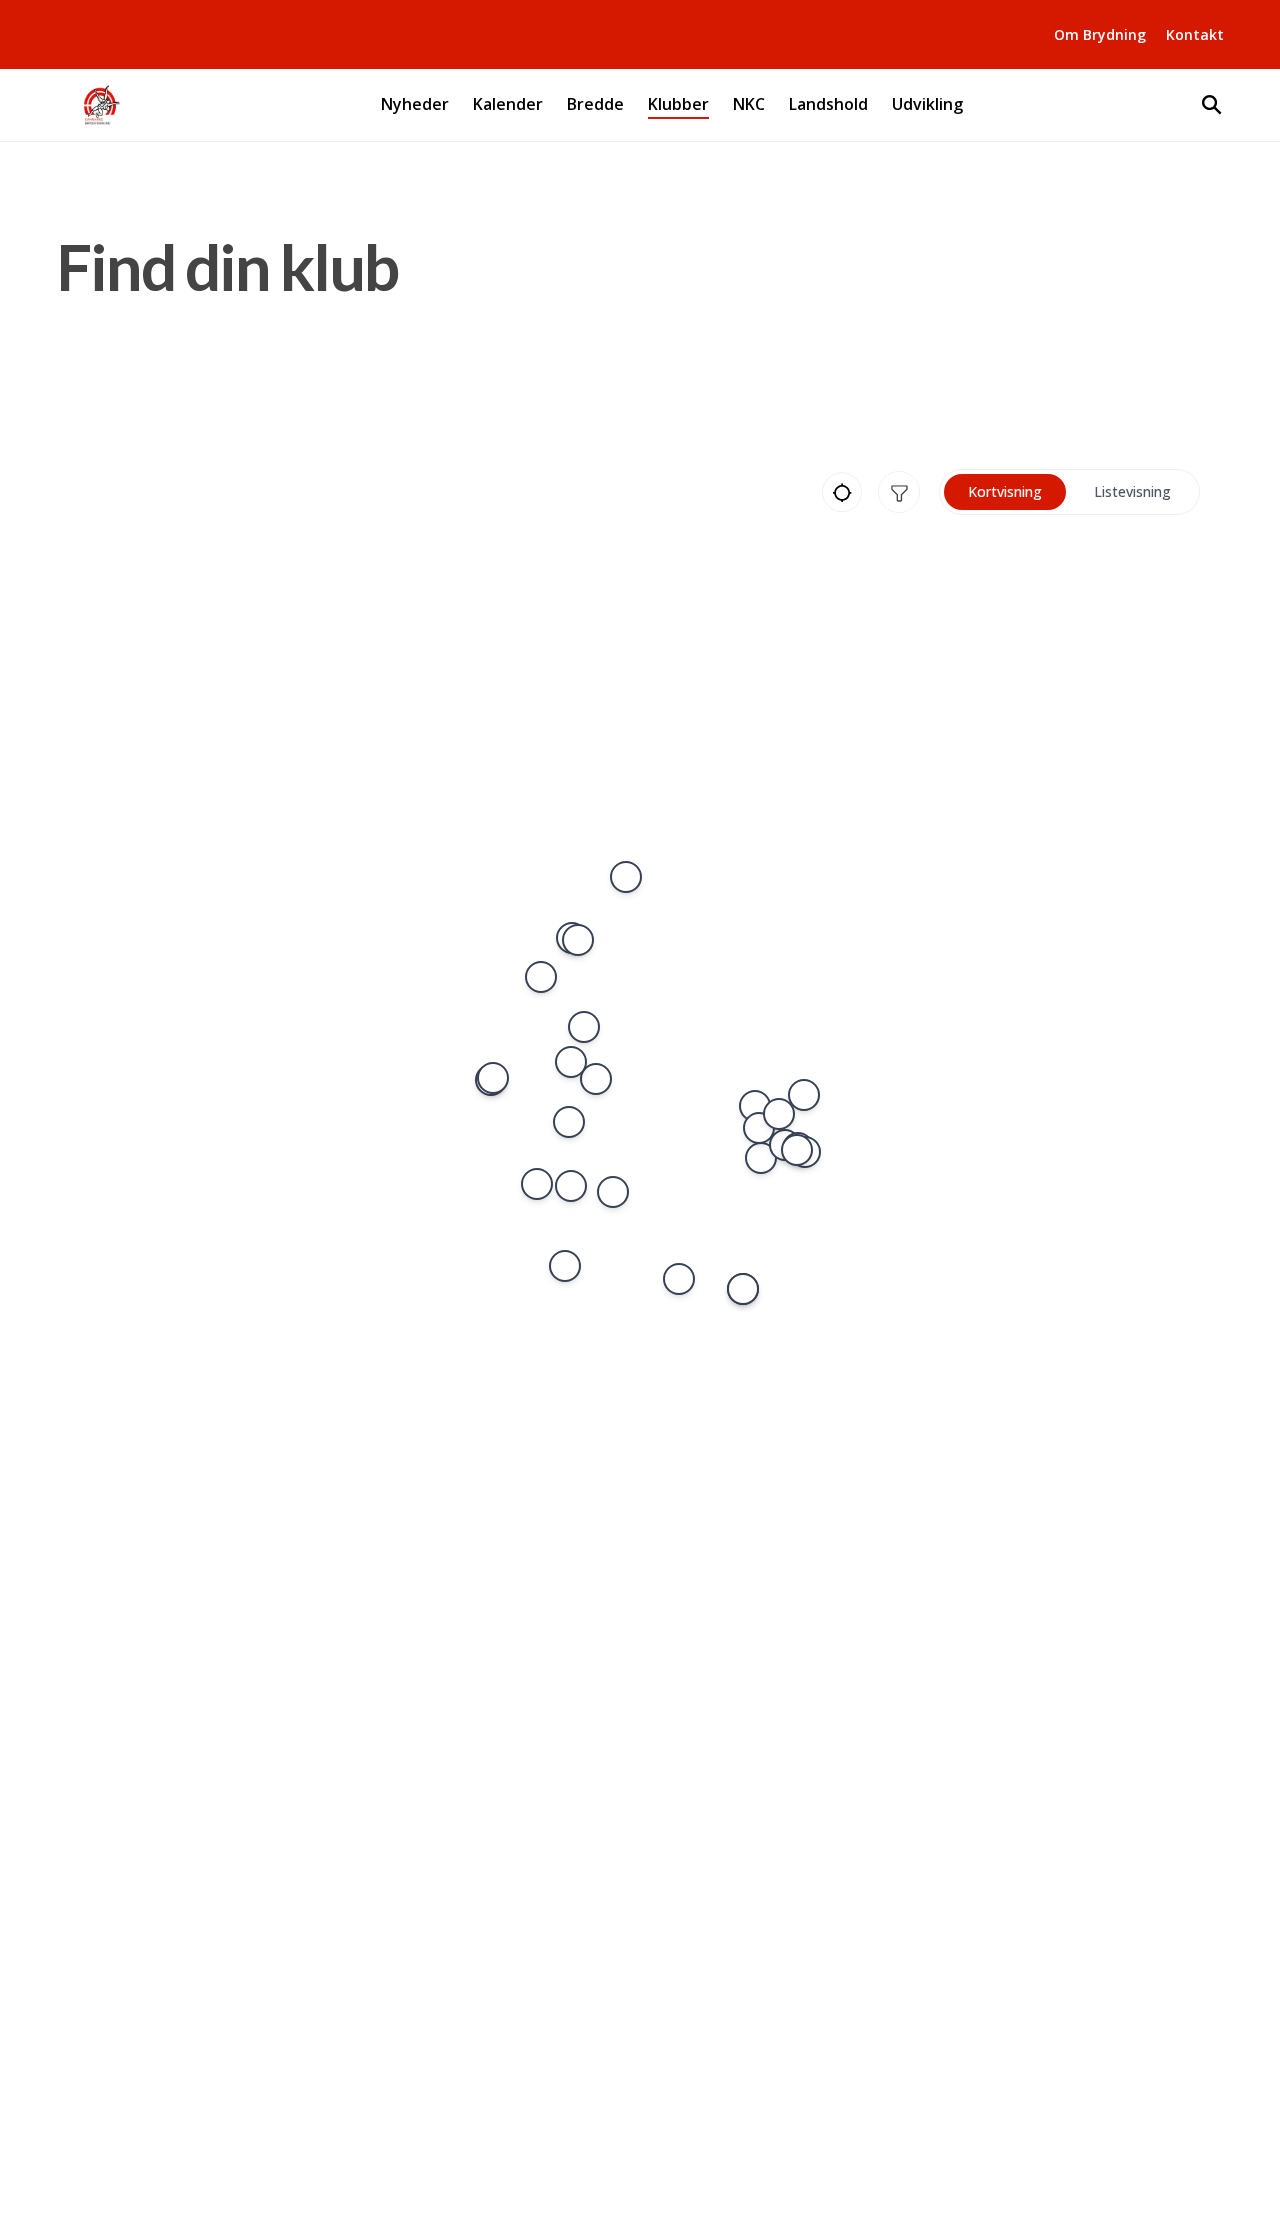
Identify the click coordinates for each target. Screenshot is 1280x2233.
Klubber (678, 104)
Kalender (508, 104)
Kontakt (1195, 34)
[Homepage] (100, 105)
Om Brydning (1100, 34)
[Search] (1212, 105)
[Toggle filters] (899, 492)
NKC (749, 104)
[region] (648, 1098)
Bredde (595, 104)
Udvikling (927, 104)
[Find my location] (842, 492)
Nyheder (415, 104)
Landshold (828, 104)
